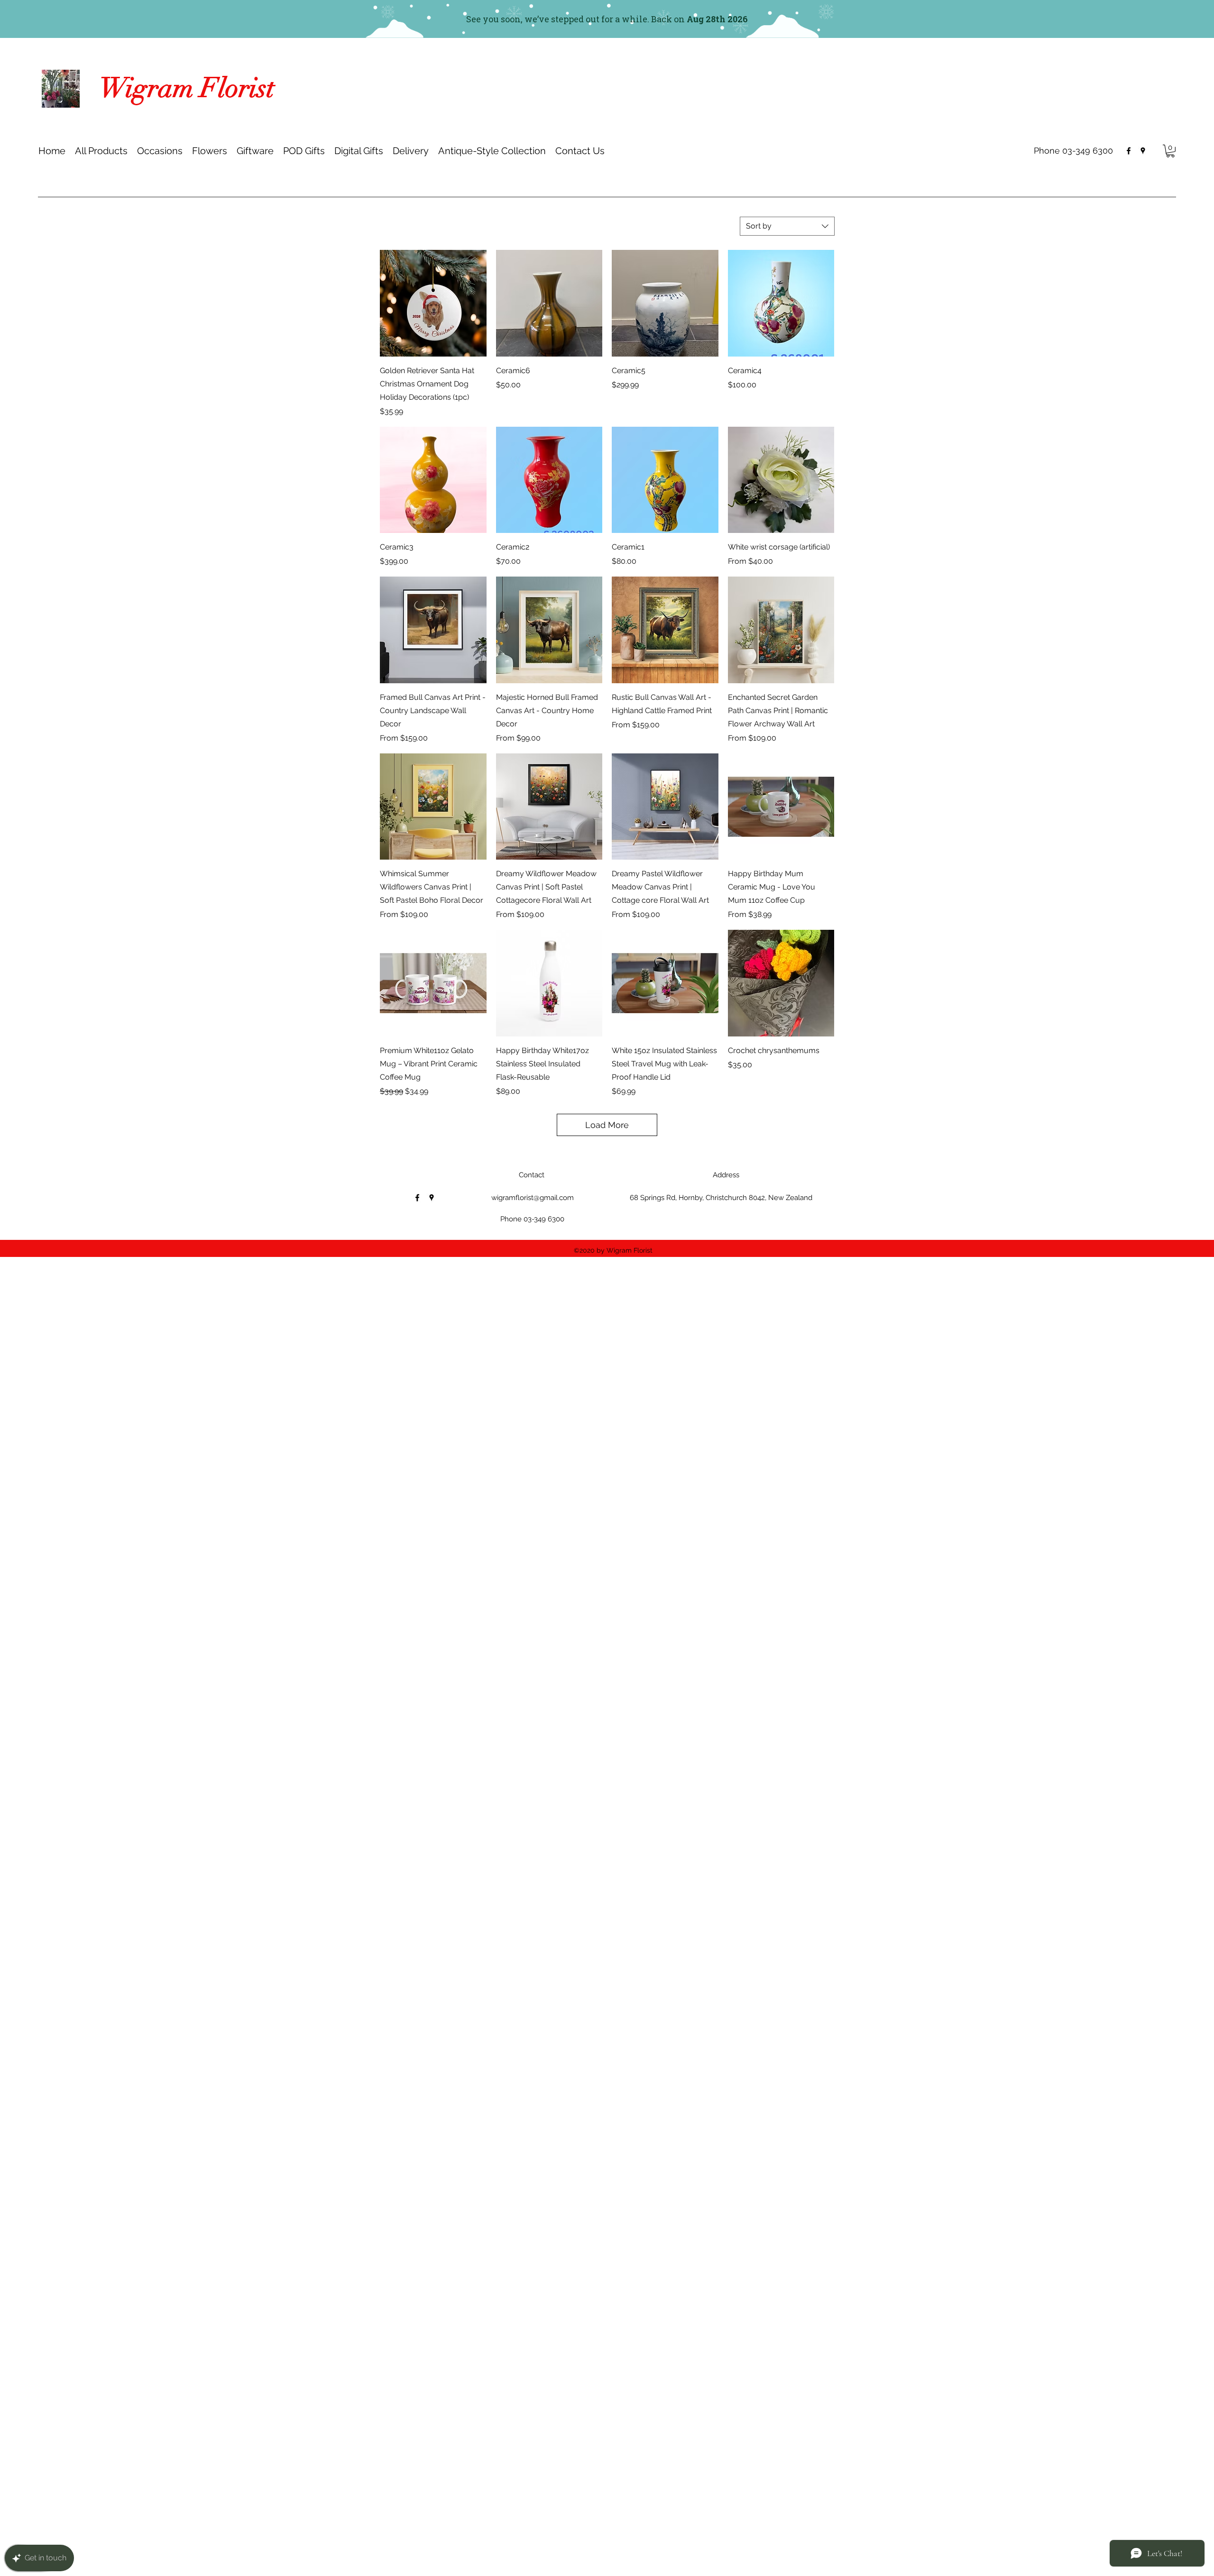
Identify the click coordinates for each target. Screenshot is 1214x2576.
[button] (160, 151)
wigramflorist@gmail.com (533, 1198)
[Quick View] (433, 303)
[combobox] (787, 226)
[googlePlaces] (1143, 151)
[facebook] (1129, 151)
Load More (607, 1125)
